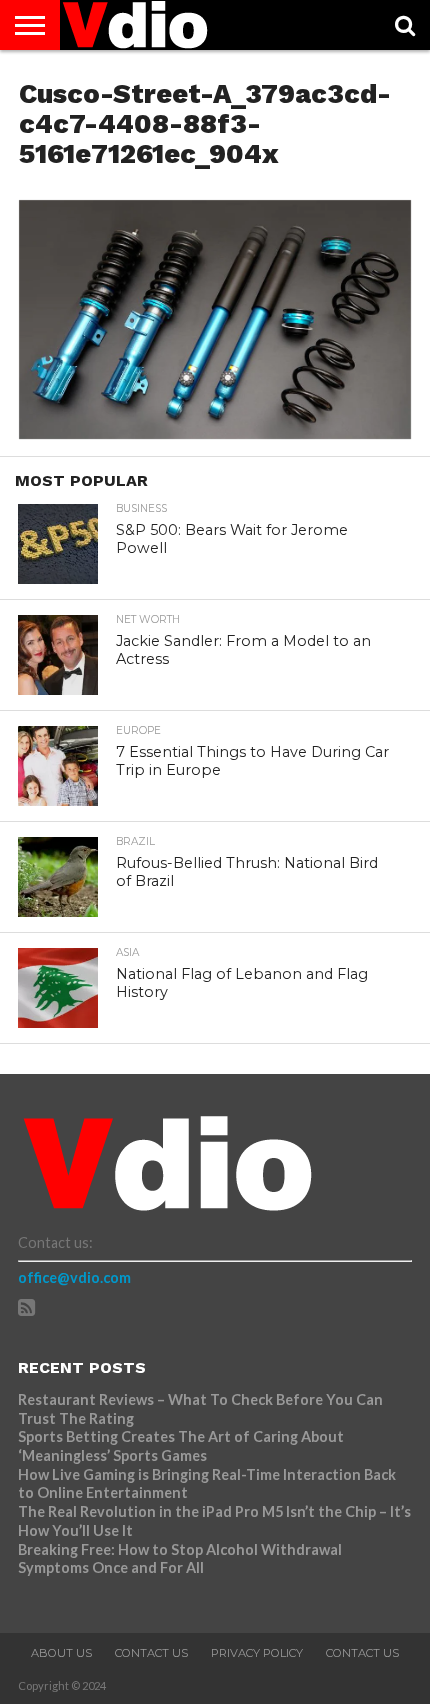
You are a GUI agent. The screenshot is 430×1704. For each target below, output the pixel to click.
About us (61, 1653)
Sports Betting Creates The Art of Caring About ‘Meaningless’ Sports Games (181, 1446)
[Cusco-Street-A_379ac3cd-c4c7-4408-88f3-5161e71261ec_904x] (215, 432)
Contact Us (151, 1653)
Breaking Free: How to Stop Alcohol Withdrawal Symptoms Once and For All (180, 1559)
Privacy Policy (257, 1653)
